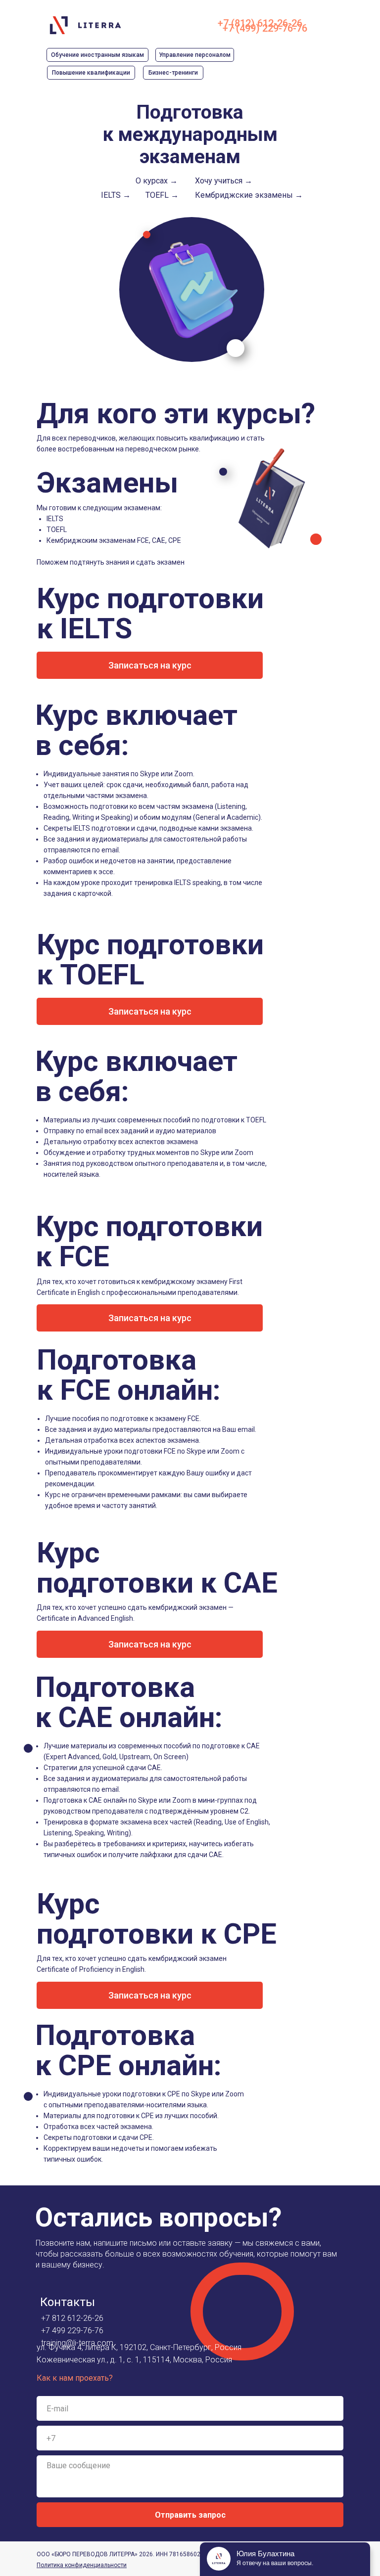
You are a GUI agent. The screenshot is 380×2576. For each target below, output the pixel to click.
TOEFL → (162, 195)
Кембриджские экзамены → (249, 195)
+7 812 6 (56, 2318)
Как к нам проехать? (75, 2378)
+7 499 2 (56, 2331)
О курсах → (157, 181)
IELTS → (116, 195)
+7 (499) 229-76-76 (265, 28)
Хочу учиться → (224, 181)
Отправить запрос (190, 2515)
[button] (150, 665)
